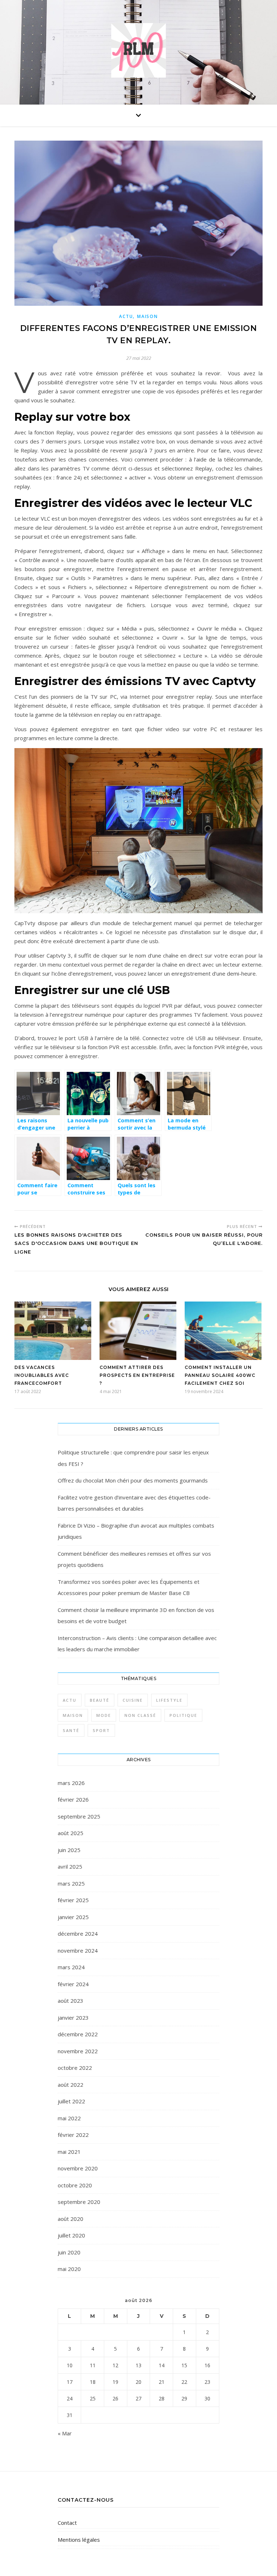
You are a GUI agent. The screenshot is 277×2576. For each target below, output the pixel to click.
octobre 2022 (75, 2068)
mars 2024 (71, 1967)
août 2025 (71, 1833)
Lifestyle (169, 1700)
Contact (67, 2523)
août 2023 (71, 2001)
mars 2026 (71, 1783)
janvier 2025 (73, 1917)
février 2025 (73, 1900)
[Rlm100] (138, 51)
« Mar (65, 2433)
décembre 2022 (78, 2034)
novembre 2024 (78, 1950)
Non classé (140, 1715)
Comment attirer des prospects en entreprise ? (137, 1375)
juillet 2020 (71, 2235)
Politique (183, 1715)
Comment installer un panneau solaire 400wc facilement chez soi (220, 1375)
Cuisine (133, 1700)
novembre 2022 (78, 2051)
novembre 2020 (78, 2168)
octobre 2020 (75, 2185)
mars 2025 (71, 1883)
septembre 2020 (79, 2202)
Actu (126, 316)
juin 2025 (69, 1850)
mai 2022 (69, 2118)
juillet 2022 (71, 2101)
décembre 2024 (78, 1934)
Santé (71, 1730)
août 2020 (71, 2219)
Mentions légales (79, 2540)
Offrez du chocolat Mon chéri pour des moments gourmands (133, 1480)
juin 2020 (69, 2252)
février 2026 (73, 1799)
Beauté (100, 1700)
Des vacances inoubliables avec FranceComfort (42, 1375)
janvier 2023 (73, 2018)
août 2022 (71, 2085)
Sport (101, 1730)
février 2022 (73, 2135)
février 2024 (73, 1984)
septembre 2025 (79, 1816)
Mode (104, 1715)
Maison (147, 316)
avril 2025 (70, 1866)
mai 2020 (69, 2269)
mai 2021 (69, 2152)
